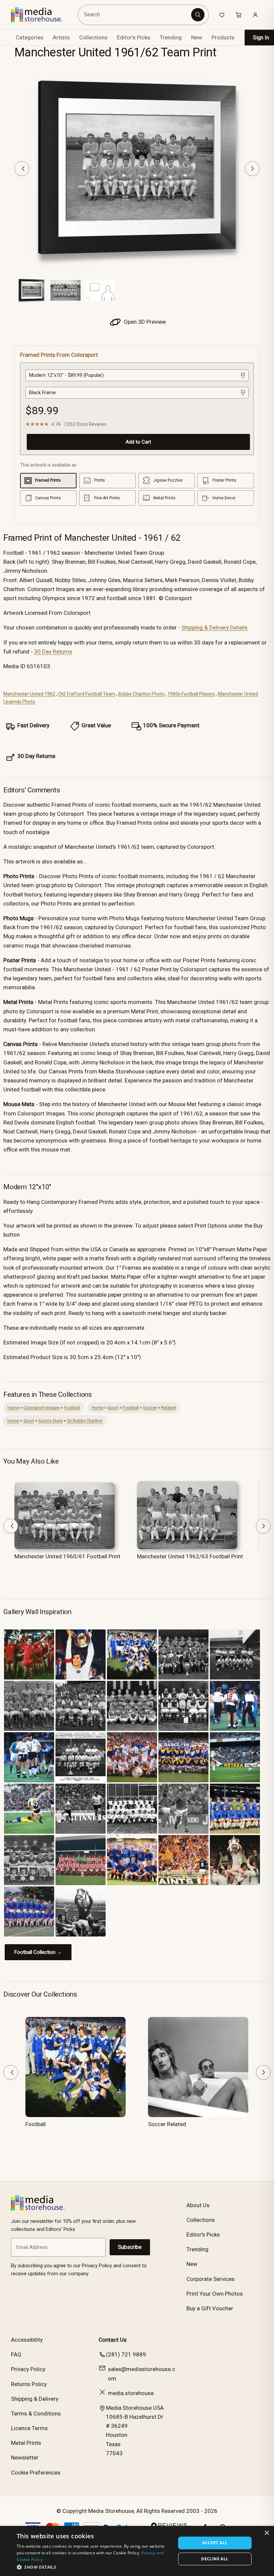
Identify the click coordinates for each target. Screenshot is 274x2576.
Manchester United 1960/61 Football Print (67, 1556)
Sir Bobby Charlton (85, 1421)
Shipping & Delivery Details (215, 627)
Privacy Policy (28, 2369)
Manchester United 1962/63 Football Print (190, 1556)
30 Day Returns (53, 652)
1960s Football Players (191, 694)
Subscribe (130, 2247)
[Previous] (22, 169)
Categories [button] (30, 37)
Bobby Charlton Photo (141, 694)
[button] (94, 2567)
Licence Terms (29, 2428)
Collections (93, 37)
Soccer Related (167, 2124)
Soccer (150, 1408)
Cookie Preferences (36, 2473)
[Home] (42, 15)
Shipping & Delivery (35, 2399)
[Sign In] (255, 15)
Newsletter (25, 2458)
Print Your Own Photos (215, 2294)
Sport (113, 1408)
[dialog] (137, 2551)
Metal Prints (26, 2443)
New (197, 37)
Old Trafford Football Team (87, 694)
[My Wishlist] (222, 15)
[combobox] (135, 15)
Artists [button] (61, 37)
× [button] (266, 2533)
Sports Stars (50, 1421)
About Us (198, 2205)
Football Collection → (38, 1952)
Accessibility (27, 2340)
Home (13, 1408)
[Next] (252, 169)
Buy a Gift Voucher (210, 2308)
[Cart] (239, 15)
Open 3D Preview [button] (144, 322)
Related (168, 1408)
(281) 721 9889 (126, 2354)
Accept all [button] (215, 2543)
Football (72, 1408)
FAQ (16, 2354)
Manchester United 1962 (29, 694)
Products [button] (223, 37)
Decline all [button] (215, 2559)
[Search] (198, 15)
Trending (171, 37)
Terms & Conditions (36, 2413)
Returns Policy (29, 2384)
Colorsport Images (41, 1408)
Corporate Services (211, 2279)
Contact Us (113, 2340)
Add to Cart (138, 442)
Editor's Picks (134, 37)
